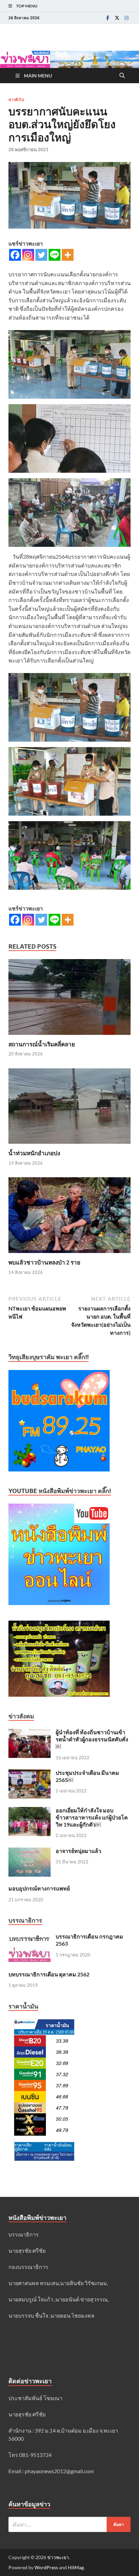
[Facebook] (108, 18)
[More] (68, 255)
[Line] (54, 255)
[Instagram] (127, 18)
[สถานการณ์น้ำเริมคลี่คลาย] (69, 999)
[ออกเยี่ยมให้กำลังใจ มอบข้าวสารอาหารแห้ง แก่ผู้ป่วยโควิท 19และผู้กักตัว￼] (30, 1811)
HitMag (76, 2567)
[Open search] (122, 76)
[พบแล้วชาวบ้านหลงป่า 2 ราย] (69, 1217)
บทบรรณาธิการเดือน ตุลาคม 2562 (49, 1974)
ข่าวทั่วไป (16, 100)
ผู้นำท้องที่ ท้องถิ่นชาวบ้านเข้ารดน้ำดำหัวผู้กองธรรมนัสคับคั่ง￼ (92, 1739)
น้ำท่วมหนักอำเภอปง (34, 1153)
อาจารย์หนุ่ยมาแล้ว (78, 1851)
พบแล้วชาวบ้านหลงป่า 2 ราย (44, 1262)
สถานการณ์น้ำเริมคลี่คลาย (42, 1044)
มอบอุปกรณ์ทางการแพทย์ (39, 1888)
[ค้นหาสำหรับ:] (69, 2524)
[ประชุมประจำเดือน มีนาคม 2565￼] (30, 1773)
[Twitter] (117, 18)
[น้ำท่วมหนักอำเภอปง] (69, 1108)
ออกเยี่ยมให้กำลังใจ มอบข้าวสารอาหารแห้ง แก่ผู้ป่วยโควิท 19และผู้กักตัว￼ (92, 1817)
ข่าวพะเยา (58, 2557)
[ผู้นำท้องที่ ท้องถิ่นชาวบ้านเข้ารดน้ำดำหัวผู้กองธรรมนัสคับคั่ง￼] (30, 1733)
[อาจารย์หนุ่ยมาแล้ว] (30, 1851)
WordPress (46, 2567)
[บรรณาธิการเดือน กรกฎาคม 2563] (30, 1937)
